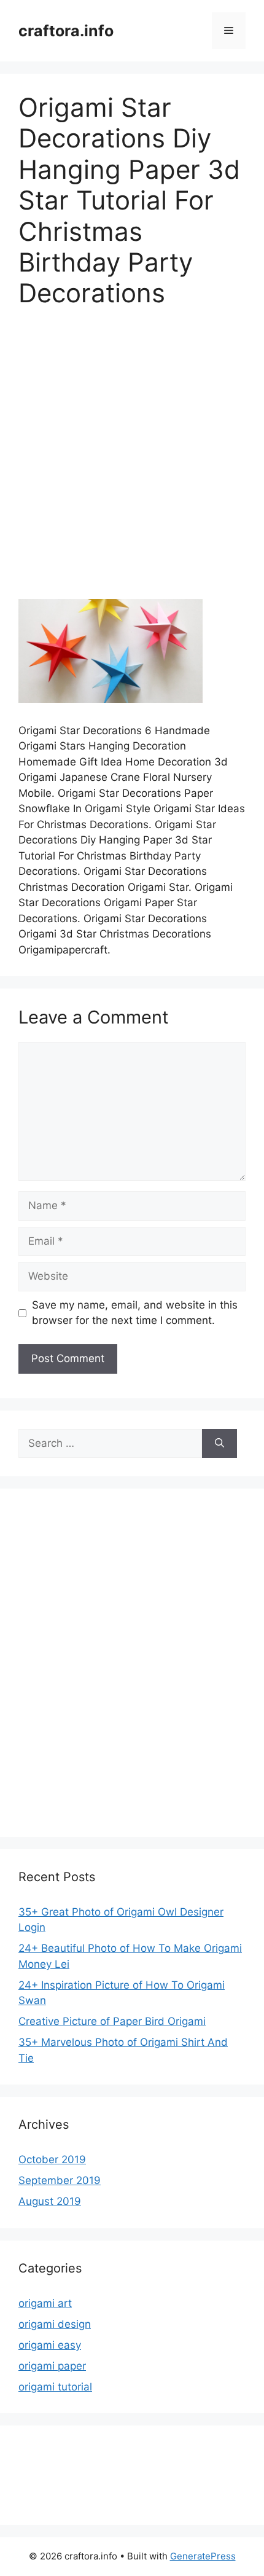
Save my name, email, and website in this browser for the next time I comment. (135, 1313)
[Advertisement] (132, 462)
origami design (55, 2324)
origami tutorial (55, 2387)
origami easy (50, 2345)
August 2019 (50, 2201)
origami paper (52, 2366)
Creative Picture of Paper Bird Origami (112, 2021)
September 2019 (60, 2180)
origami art (45, 2303)
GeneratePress (203, 2556)
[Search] (219, 1444)
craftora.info (66, 31)
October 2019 (52, 2159)
